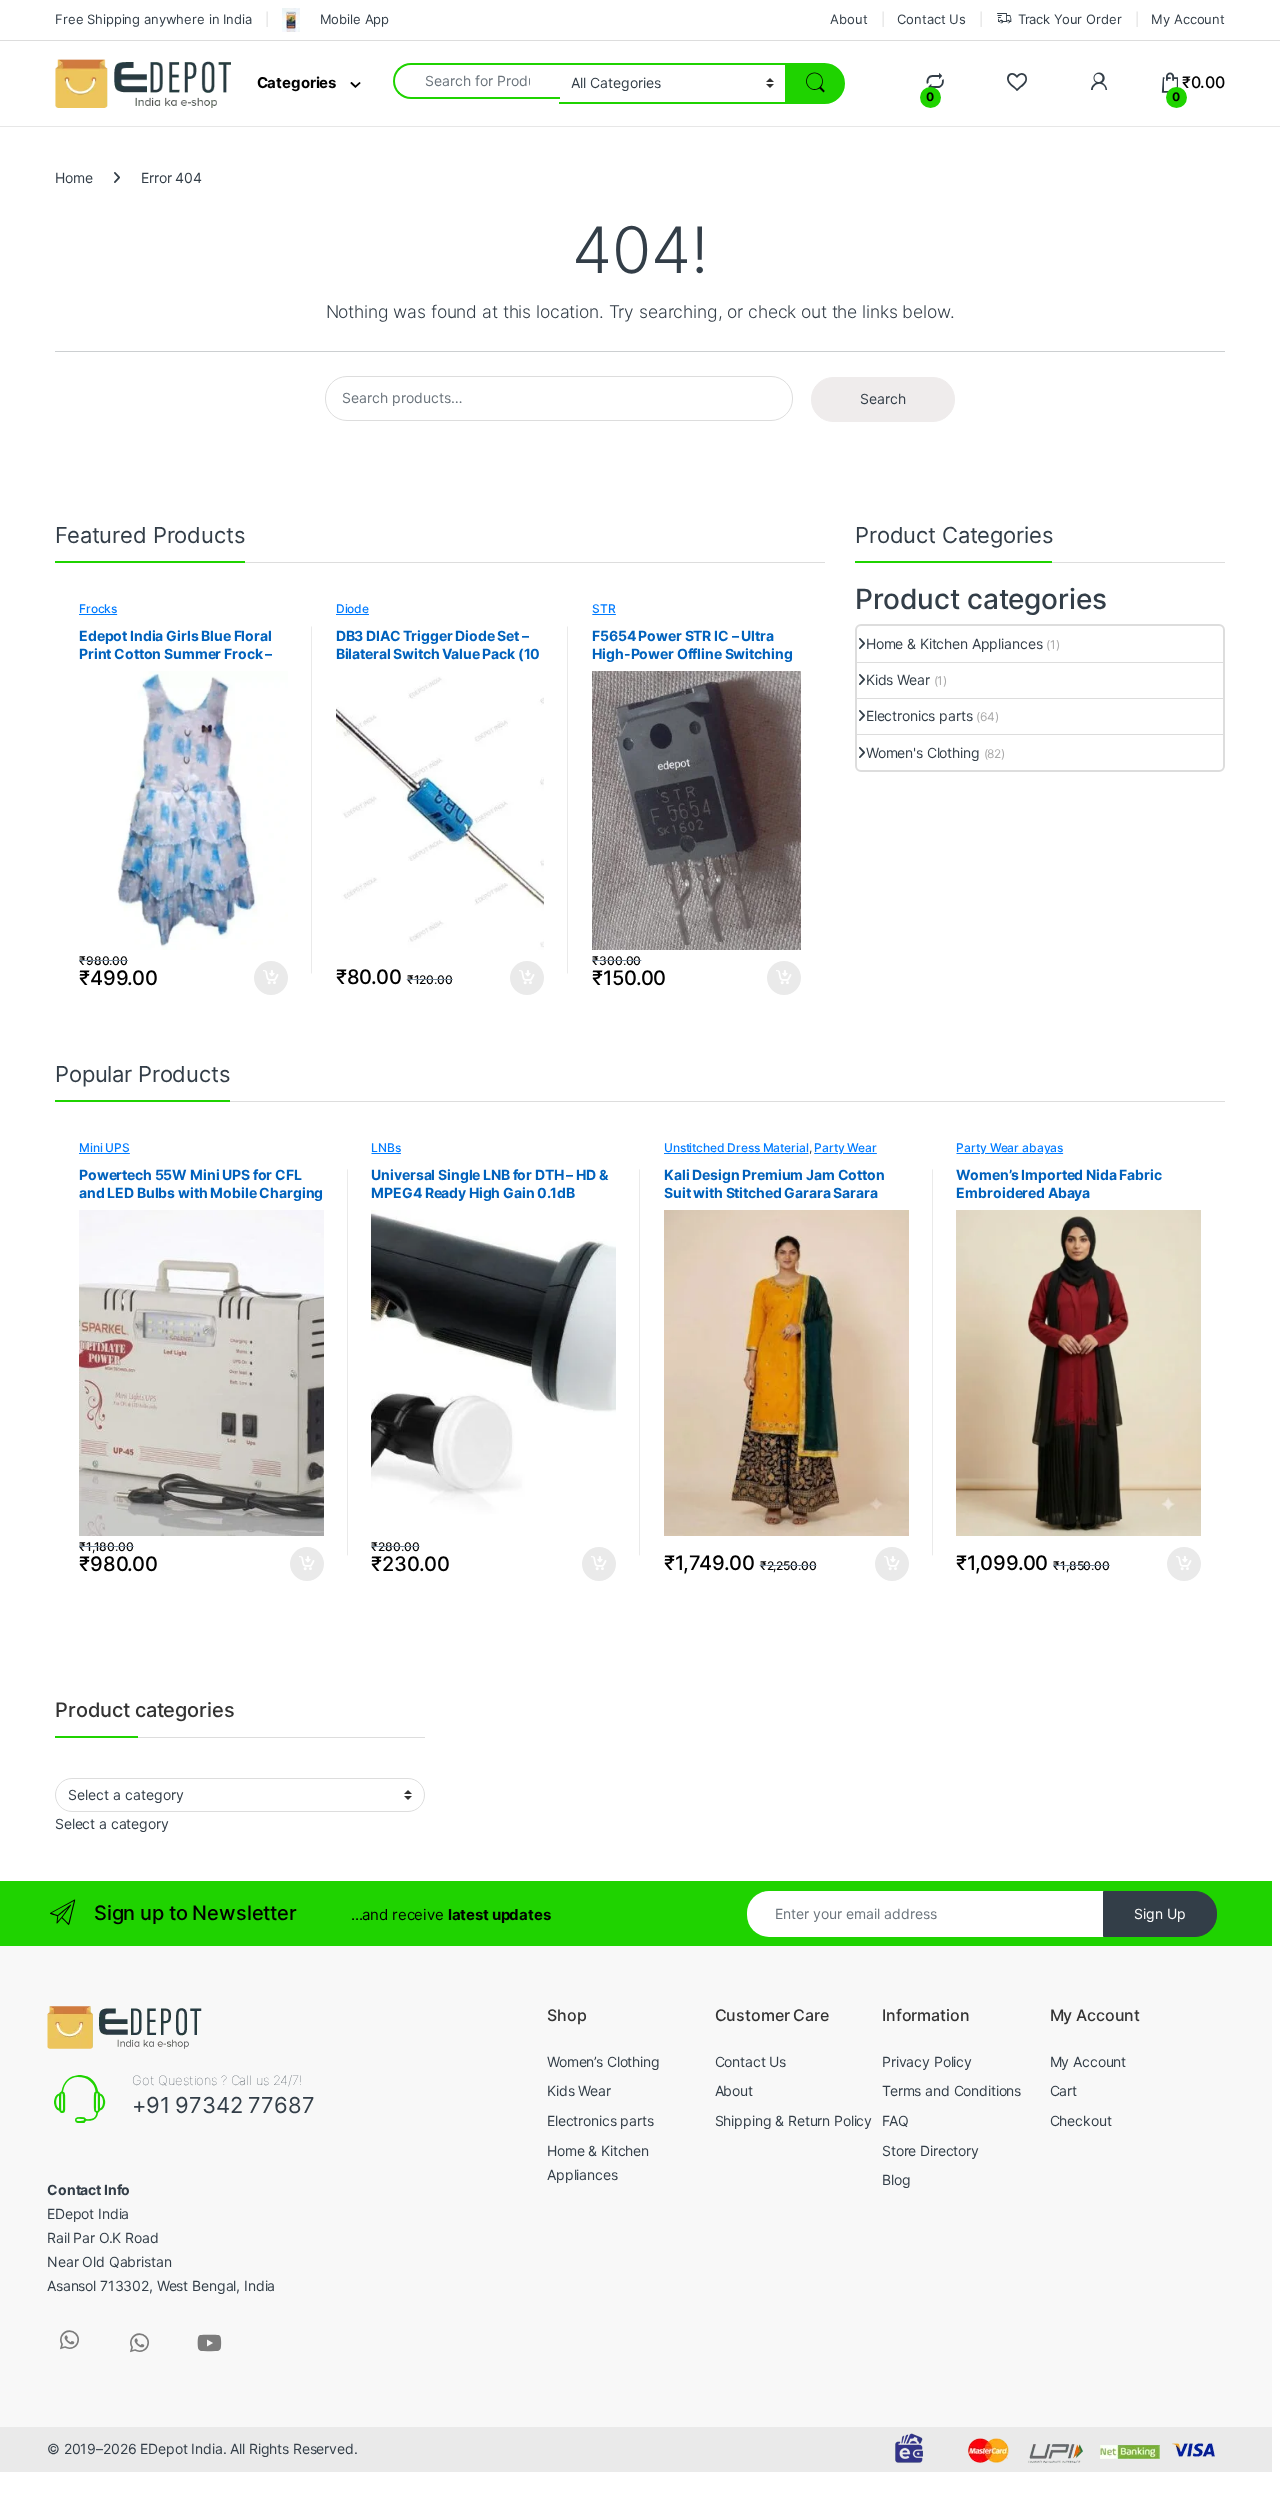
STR (604, 608)
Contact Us (931, 19)
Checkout (1081, 2120)
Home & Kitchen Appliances (954, 643)
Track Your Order (1070, 19)
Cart (1063, 2090)
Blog (896, 2179)
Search (883, 398)
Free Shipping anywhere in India (153, 19)
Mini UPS (104, 1147)
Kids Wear (898, 679)
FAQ (895, 2120)
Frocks (98, 608)
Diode (352, 608)
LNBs (385, 1147)
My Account (1188, 19)
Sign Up (1160, 1913)
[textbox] (112, 1823)
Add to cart (271, 978)
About (848, 19)
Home (73, 177)
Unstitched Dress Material (736, 1147)
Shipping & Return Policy (794, 2120)
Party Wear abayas (1009, 1147)
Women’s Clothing (603, 2061)
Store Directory (930, 2150)
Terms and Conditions (951, 2090)
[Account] (1099, 83)
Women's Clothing (923, 752)
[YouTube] (209, 2343)
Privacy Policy (927, 2061)
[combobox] (476, 81)
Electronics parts (919, 715)
